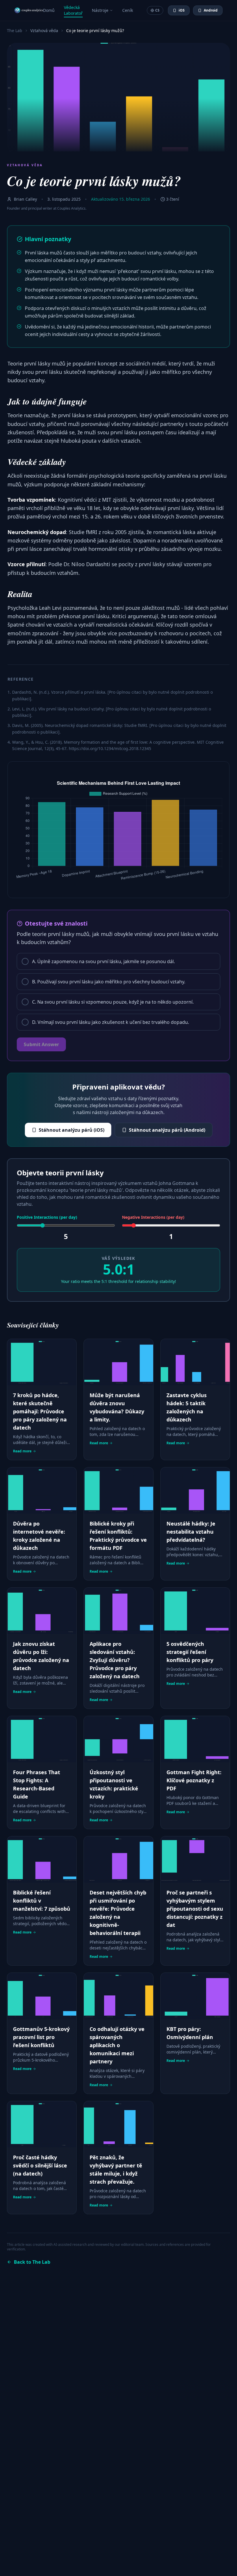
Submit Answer (41, 1044)
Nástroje (100, 10)
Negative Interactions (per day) (153, 1217)
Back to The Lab (32, 2262)
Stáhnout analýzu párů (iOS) (72, 1130)
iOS (182, 10)
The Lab (15, 31)
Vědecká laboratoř (73, 10)
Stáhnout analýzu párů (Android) (167, 1130)
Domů (49, 10)
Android (211, 10)
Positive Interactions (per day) (47, 1217)
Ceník (128, 10)
